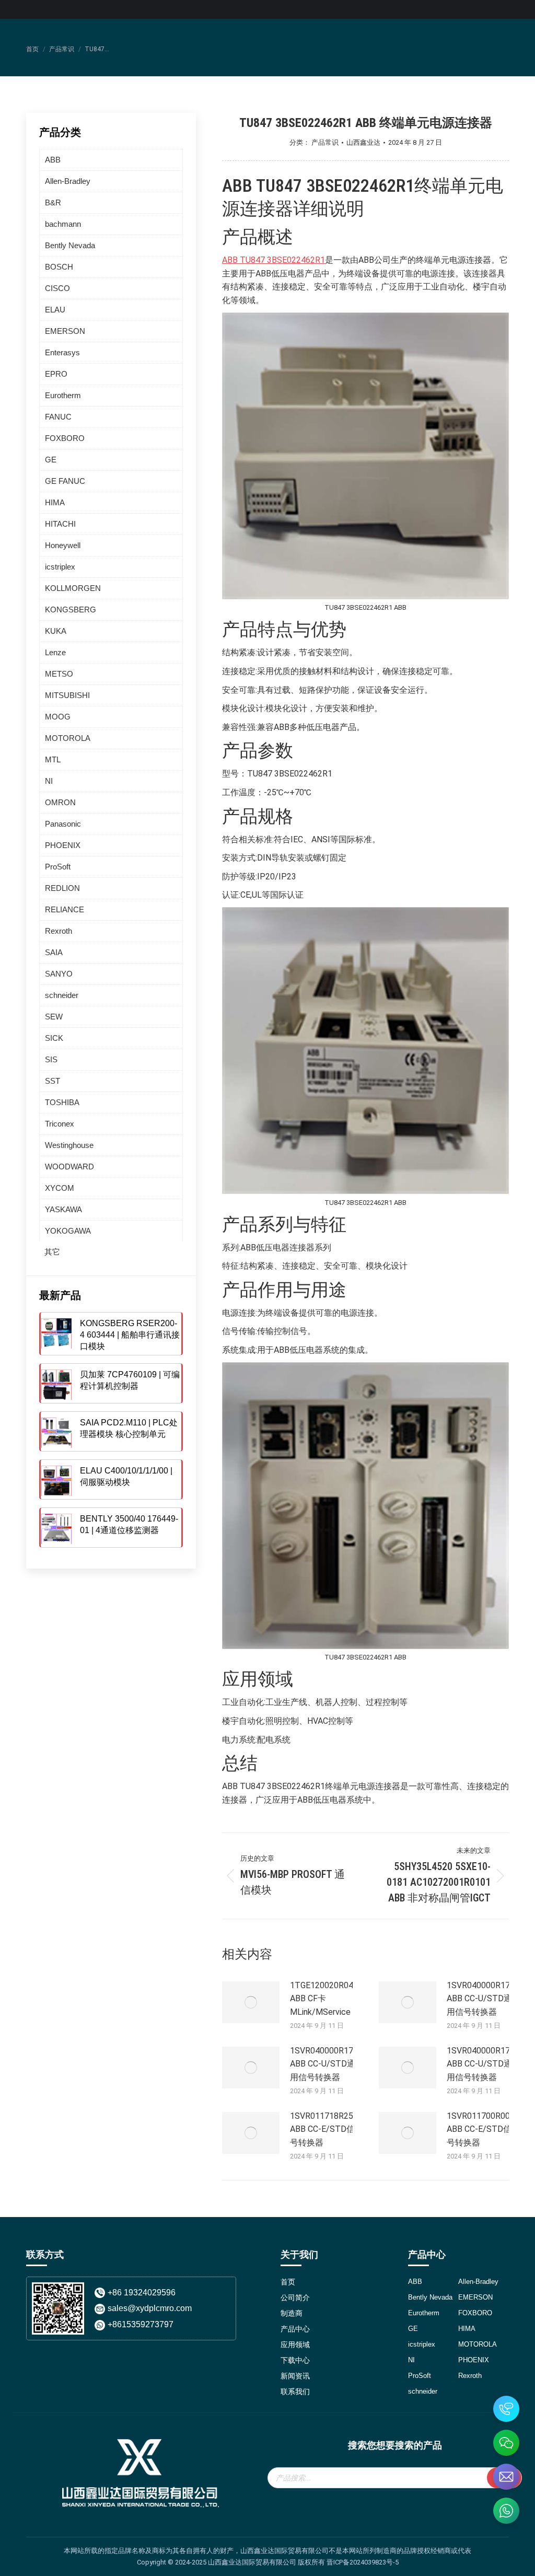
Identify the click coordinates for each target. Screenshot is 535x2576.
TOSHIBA (62, 1102)
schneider (62, 995)
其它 (52, 1252)
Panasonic (63, 824)
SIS (51, 1059)
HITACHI (60, 524)
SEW (54, 1017)
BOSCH (59, 267)
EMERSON (65, 331)
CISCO (57, 288)
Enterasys (62, 352)
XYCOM (60, 1188)
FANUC (58, 417)
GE (51, 460)
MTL (53, 759)
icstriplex (60, 567)
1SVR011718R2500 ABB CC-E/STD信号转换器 (326, 2129)
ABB (53, 160)
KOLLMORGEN (73, 588)
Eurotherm (63, 395)
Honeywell (63, 545)
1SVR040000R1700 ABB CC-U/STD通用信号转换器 (483, 1999)
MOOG (58, 717)
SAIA (54, 952)
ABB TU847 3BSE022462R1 (274, 260)
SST (53, 1081)
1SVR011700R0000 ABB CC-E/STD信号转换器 (483, 2129)
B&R (53, 202)
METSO (59, 674)
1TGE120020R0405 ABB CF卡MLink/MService (326, 1999)
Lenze (55, 652)
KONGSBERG (71, 610)
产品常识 (325, 142)
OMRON (60, 802)
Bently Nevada (70, 245)
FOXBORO (65, 438)
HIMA (55, 502)
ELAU (55, 310)
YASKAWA (63, 1209)
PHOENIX (63, 845)
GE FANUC (65, 481)
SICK (54, 1038)
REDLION (62, 888)
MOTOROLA (68, 738)
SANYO (59, 974)
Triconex (60, 1124)
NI (49, 781)
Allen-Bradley (68, 181)
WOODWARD (69, 1167)
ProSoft (58, 867)
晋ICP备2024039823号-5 (363, 2562)
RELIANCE (65, 909)
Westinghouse (69, 1145)
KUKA (56, 631)
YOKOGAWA (68, 1231)
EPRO (56, 374)
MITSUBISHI (67, 695)
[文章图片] (251, 2002)
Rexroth (59, 931)
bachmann (63, 224)
